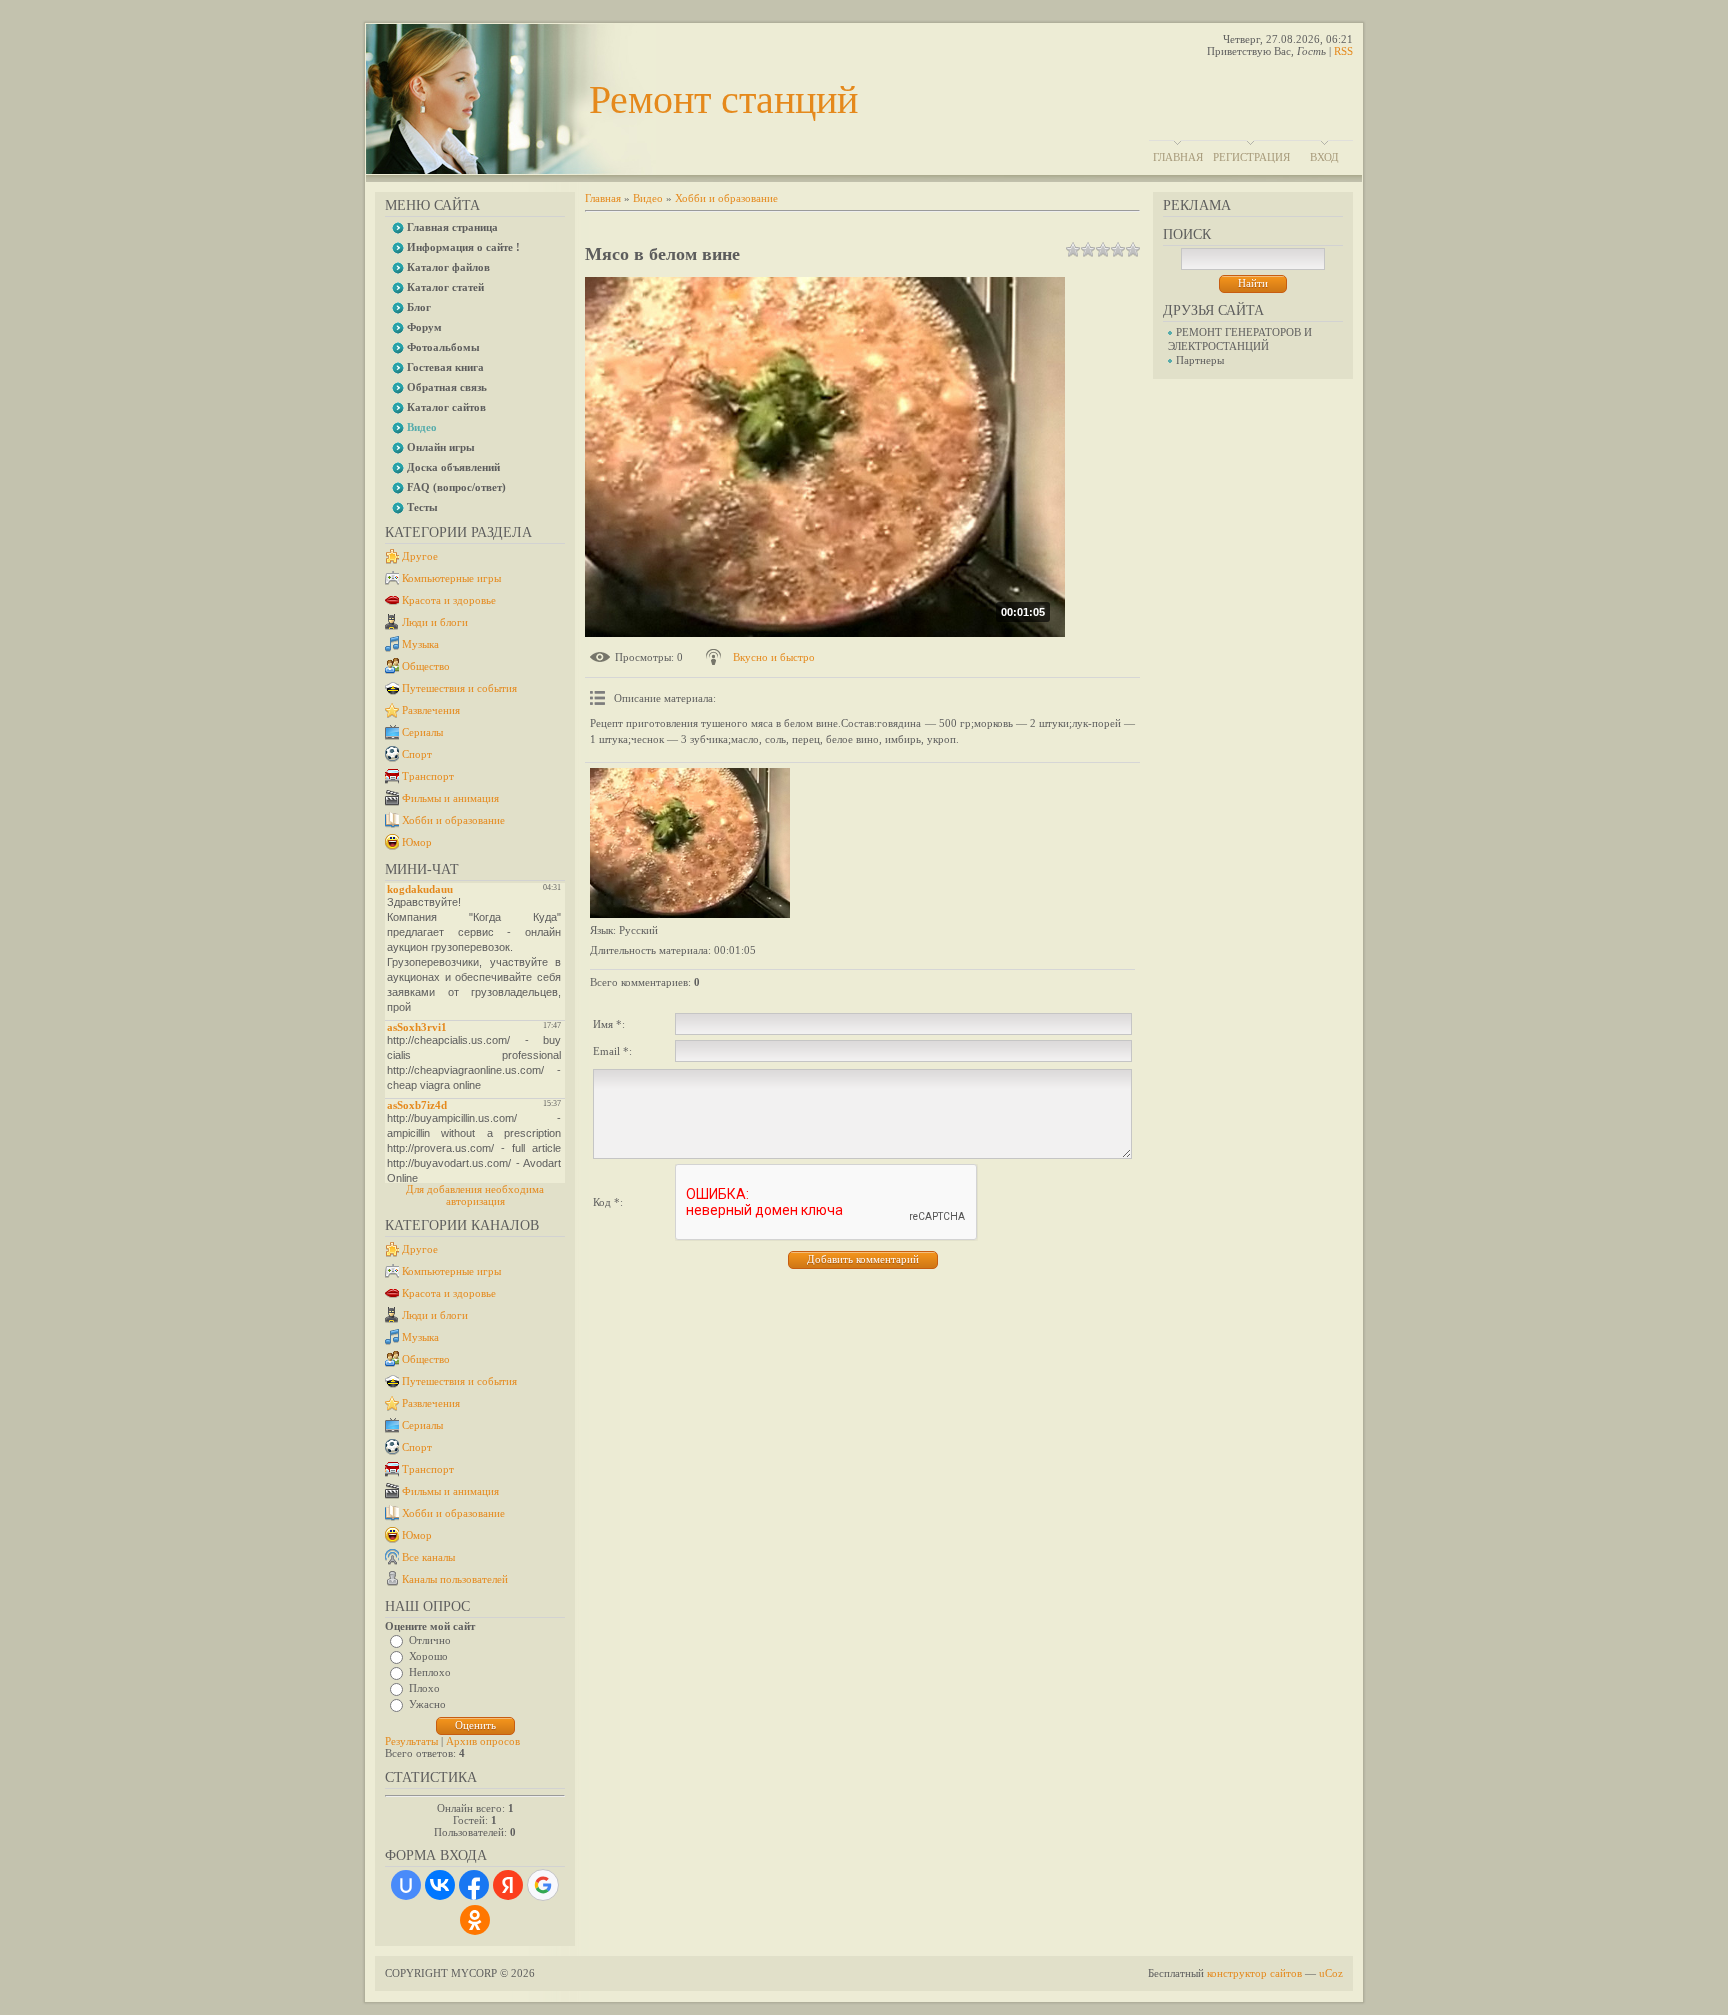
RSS (1343, 51)
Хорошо (428, 1656)
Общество (426, 666)
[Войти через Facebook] (474, 1885)
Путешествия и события (459, 688)
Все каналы (428, 1557)
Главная (1178, 157)
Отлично (430, 1640)
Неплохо (430, 1672)
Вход (1324, 157)
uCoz (1331, 1973)
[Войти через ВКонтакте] (440, 1885)
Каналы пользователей (455, 1579)
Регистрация (1251, 157)
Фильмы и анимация (450, 798)
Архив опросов (483, 1741)
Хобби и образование (453, 820)
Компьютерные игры (451, 578)
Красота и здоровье (449, 600)
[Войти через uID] (406, 1885)
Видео (648, 198)
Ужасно (427, 1704)
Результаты (411, 1741)
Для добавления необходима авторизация (475, 1195)
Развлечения (431, 710)
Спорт (417, 754)
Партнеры (1200, 360)
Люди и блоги (435, 622)
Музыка (420, 644)
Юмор (417, 842)
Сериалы (422, 732)
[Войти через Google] (543, 1885)
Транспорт (428, 776)
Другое (420, 556)
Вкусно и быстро (774, 657)
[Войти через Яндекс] (508, 1885)
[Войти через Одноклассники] (475, 1920)
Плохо (424, 1688)
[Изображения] (690, 843)
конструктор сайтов (1254, 1973)
